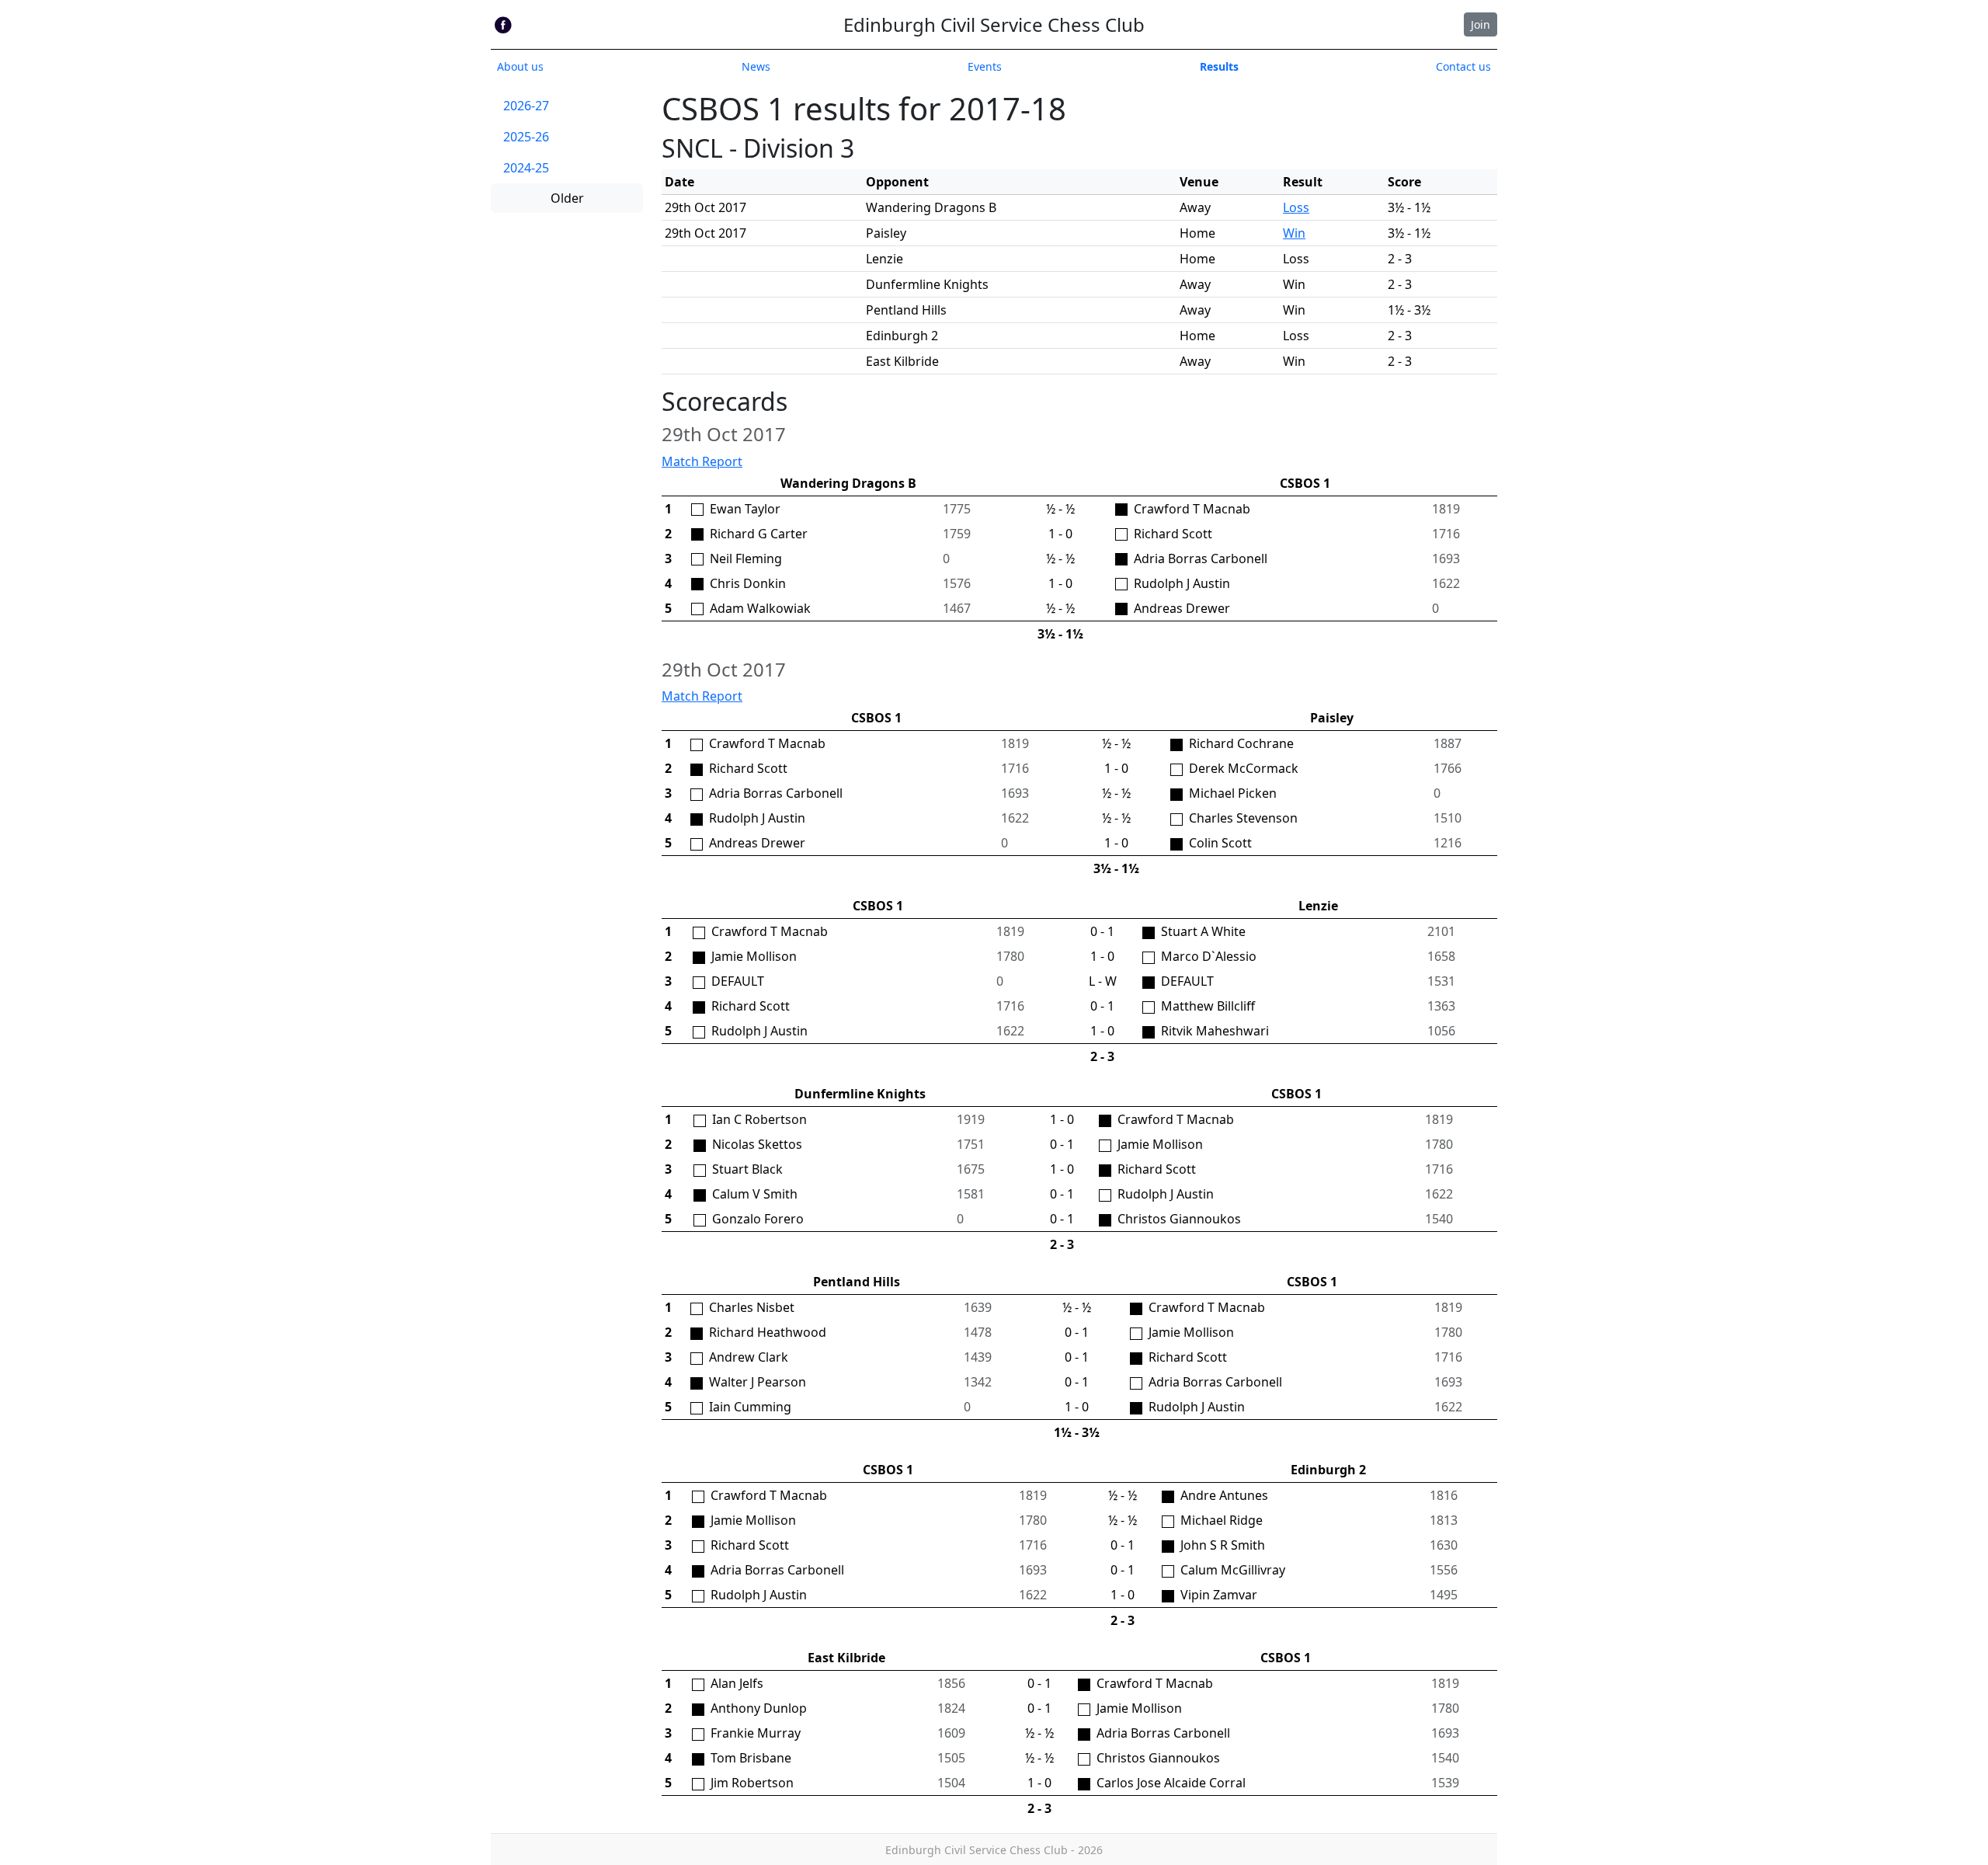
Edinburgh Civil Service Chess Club (994, 24)
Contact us (1463, 66)
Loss (1296, 207)
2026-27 (526, 106)
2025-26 (526, 137)
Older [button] (567, 198)
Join (1481, 24)
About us (520, 66)
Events (985, 66)
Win (1294, 233)
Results (1219, 66)
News (756, 66)
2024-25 (526, 168)
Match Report (702, 461)
